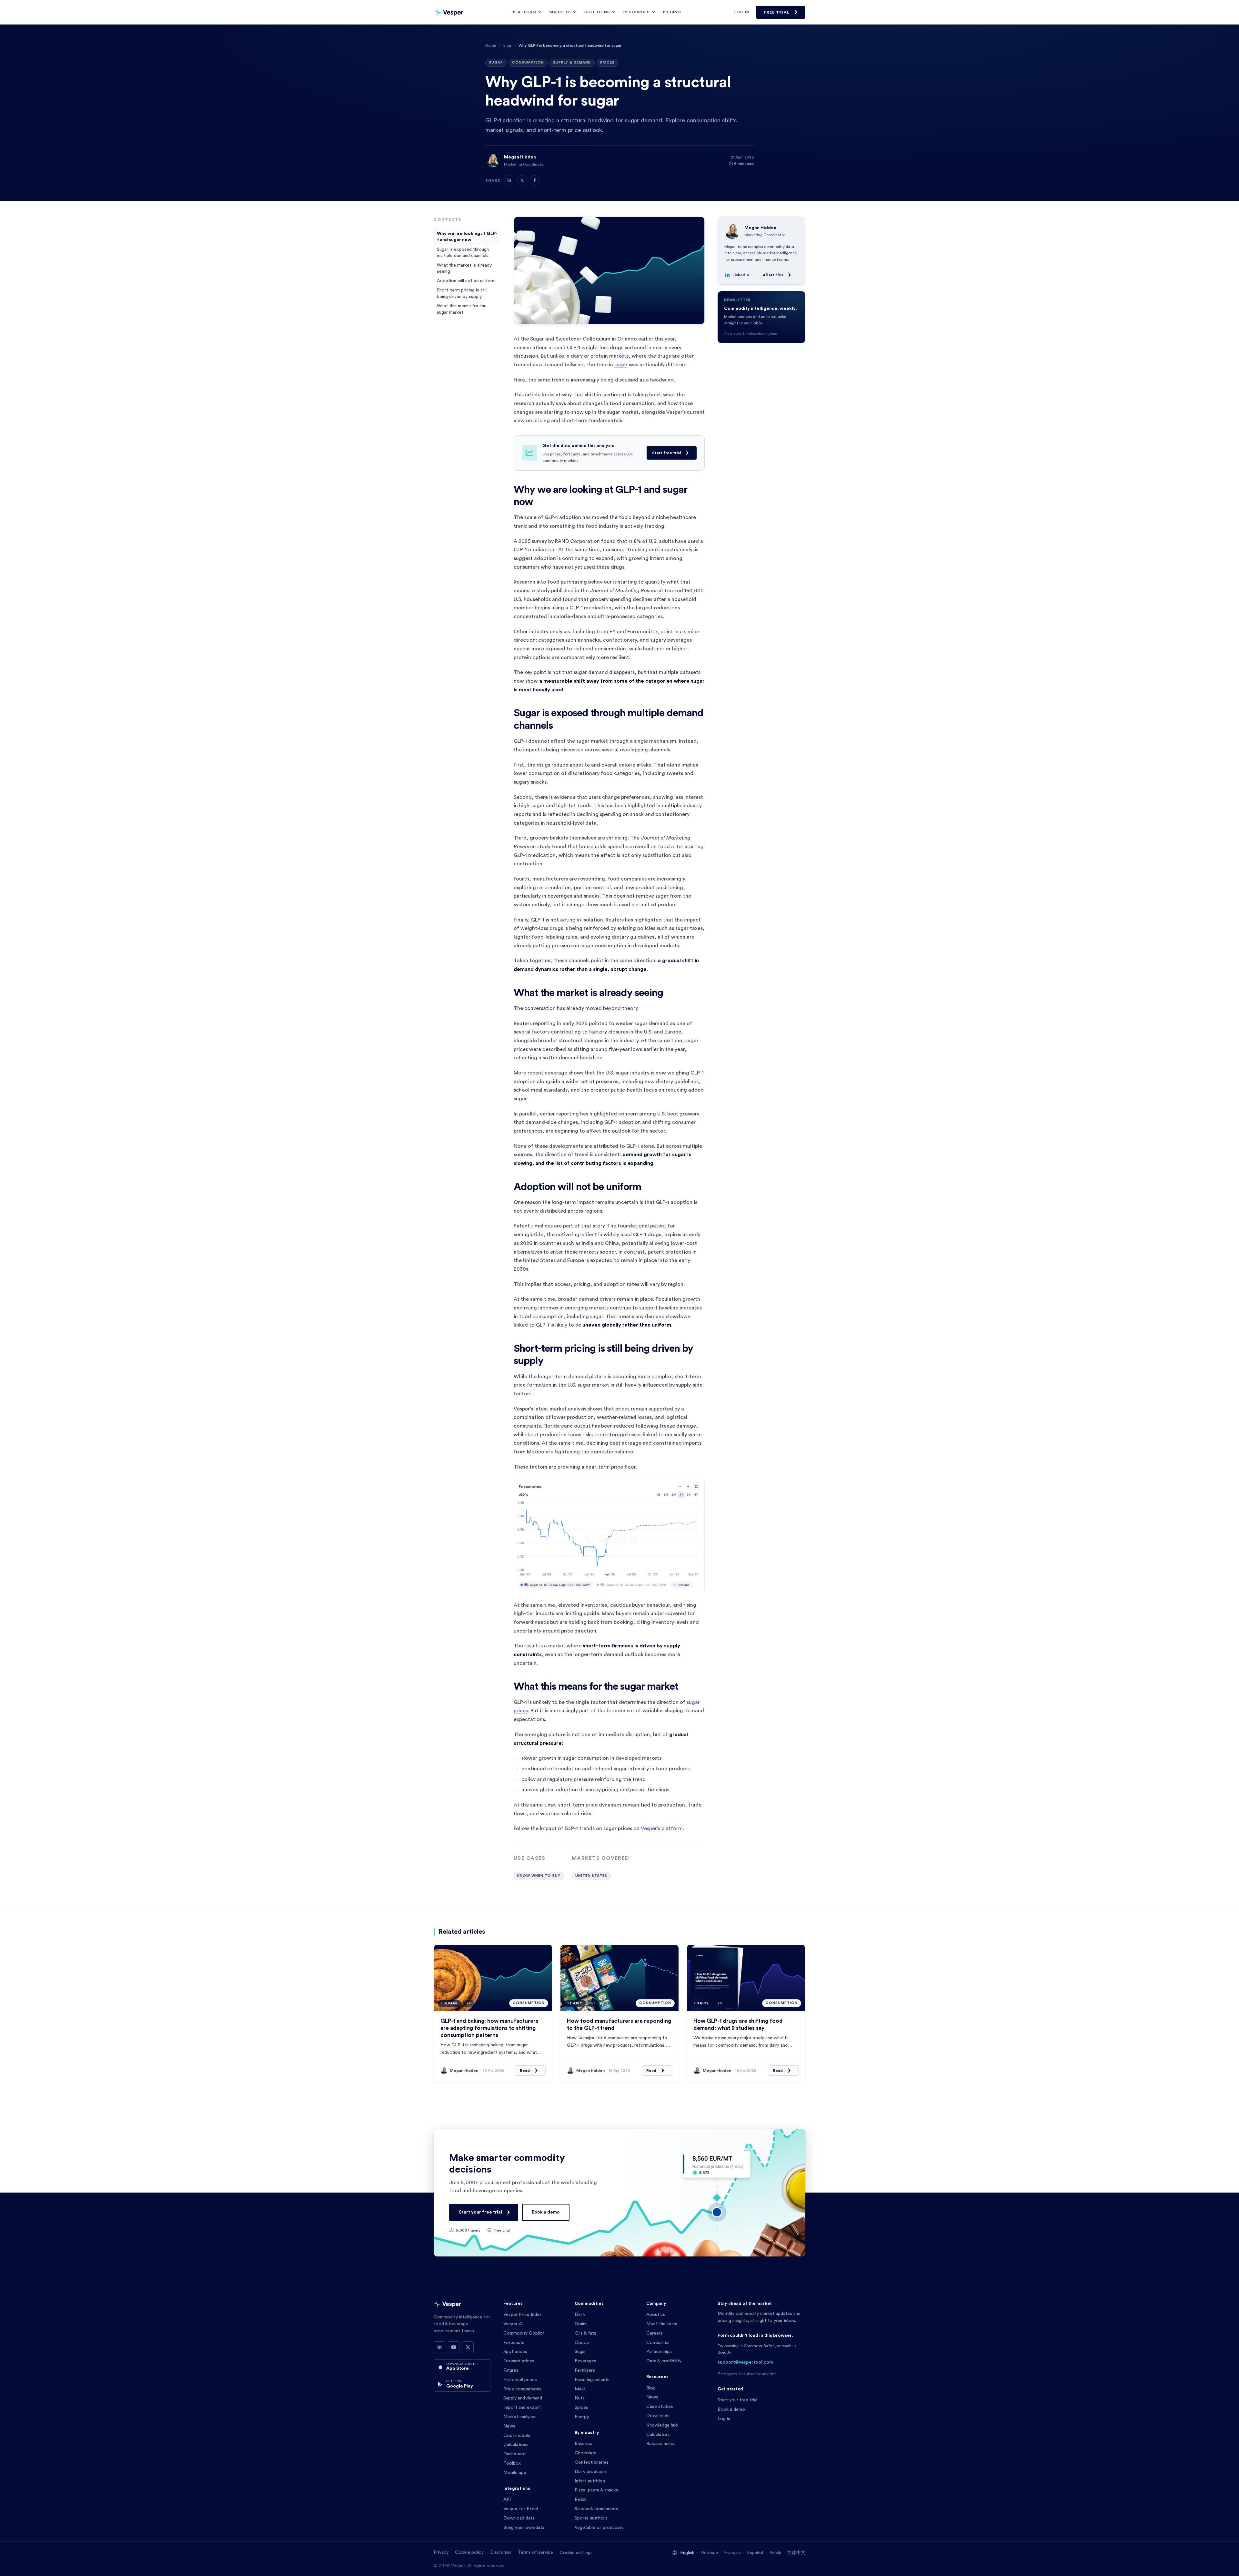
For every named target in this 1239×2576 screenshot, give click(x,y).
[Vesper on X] (468, 2347)
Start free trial (666, 453)
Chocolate (586, 2453)
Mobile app (515, 2473)
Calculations (516, 2445)
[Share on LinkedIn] (509, 180)
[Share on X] (522, 180)
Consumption (528, 62)
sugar (621, 365)
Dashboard (514, 2454)
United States (591, 1876)
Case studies (660, 2407)
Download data (519, 2518)
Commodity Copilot (524, 2333)
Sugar (496, 62)
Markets (560, 12)
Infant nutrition (590, 2481)
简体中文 (796, 2553)
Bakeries (583, 2444)
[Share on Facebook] (535, 180)
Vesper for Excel (521, 2509)
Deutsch (709, 2553)
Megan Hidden (520, 157)
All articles (773, 275)
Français (732, 2553)
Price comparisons (522, 2389)
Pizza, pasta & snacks (596, 2490)
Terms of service (535, 2552)
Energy (582, 2417)
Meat (580, 2389)
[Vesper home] (448, 12)
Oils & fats (585, 2333)
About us (656, 2315)
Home (491, 46)
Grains (581, 2324)
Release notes (661, 2444)
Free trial (777, 12)
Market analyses (520, 2417)
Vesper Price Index (523, 2315)
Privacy (441, 2552)
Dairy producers (591, 2472)
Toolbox (512, 2463)
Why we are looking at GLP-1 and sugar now (467, 237)
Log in (742, 12)
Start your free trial (480, 2212)
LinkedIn (741, 275)
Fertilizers (585, 2370)
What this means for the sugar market (462, 309)
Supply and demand (523, 2398)
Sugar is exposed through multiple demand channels (463, 253)
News (509, 2426)
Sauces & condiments (596, 2509)
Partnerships (659, 2352)
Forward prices (519, 2361)
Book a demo (546, 2212)
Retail (580, 2500)
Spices (581, 2408)
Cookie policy (469, 2552)
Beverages (585, 2361)
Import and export (522, 2408)
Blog (507, 46)
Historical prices (520, 2380)
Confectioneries (592, 2462)
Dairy (580, 2315)
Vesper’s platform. (662, 1828)
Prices (607, 62)
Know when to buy (539, 1876)
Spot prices (515, 2352)
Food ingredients (592, 2380)
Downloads (658, 2416)
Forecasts (514, 2343)
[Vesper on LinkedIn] (439, 2347)
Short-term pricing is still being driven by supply (462, 293)
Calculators (658, 2435)
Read (525, 2071)
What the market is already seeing (464, 268)
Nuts (580, 2398)
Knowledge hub (662, 2425)
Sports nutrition (591, 2518)
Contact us (658, 2343)
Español (755, 2553)
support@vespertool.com (745, 2362)
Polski (775, 2553)
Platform (525, 12)
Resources (637, 12)
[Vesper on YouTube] (454, 2347)
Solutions (597, 12)
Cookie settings (576, 2553)
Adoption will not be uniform (466, 281)
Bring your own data (524, 2528)
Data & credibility (664, 2361)
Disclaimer (501, 2552)
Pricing (672, 12)
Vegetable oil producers (599, 2528)
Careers (655, 2333)
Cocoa (582, 2343)
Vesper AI (513, 2324)
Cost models (517, 2436)
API (507, 2500)
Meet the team (662, 2324)
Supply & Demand (572, 62)
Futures (511, 2370)
